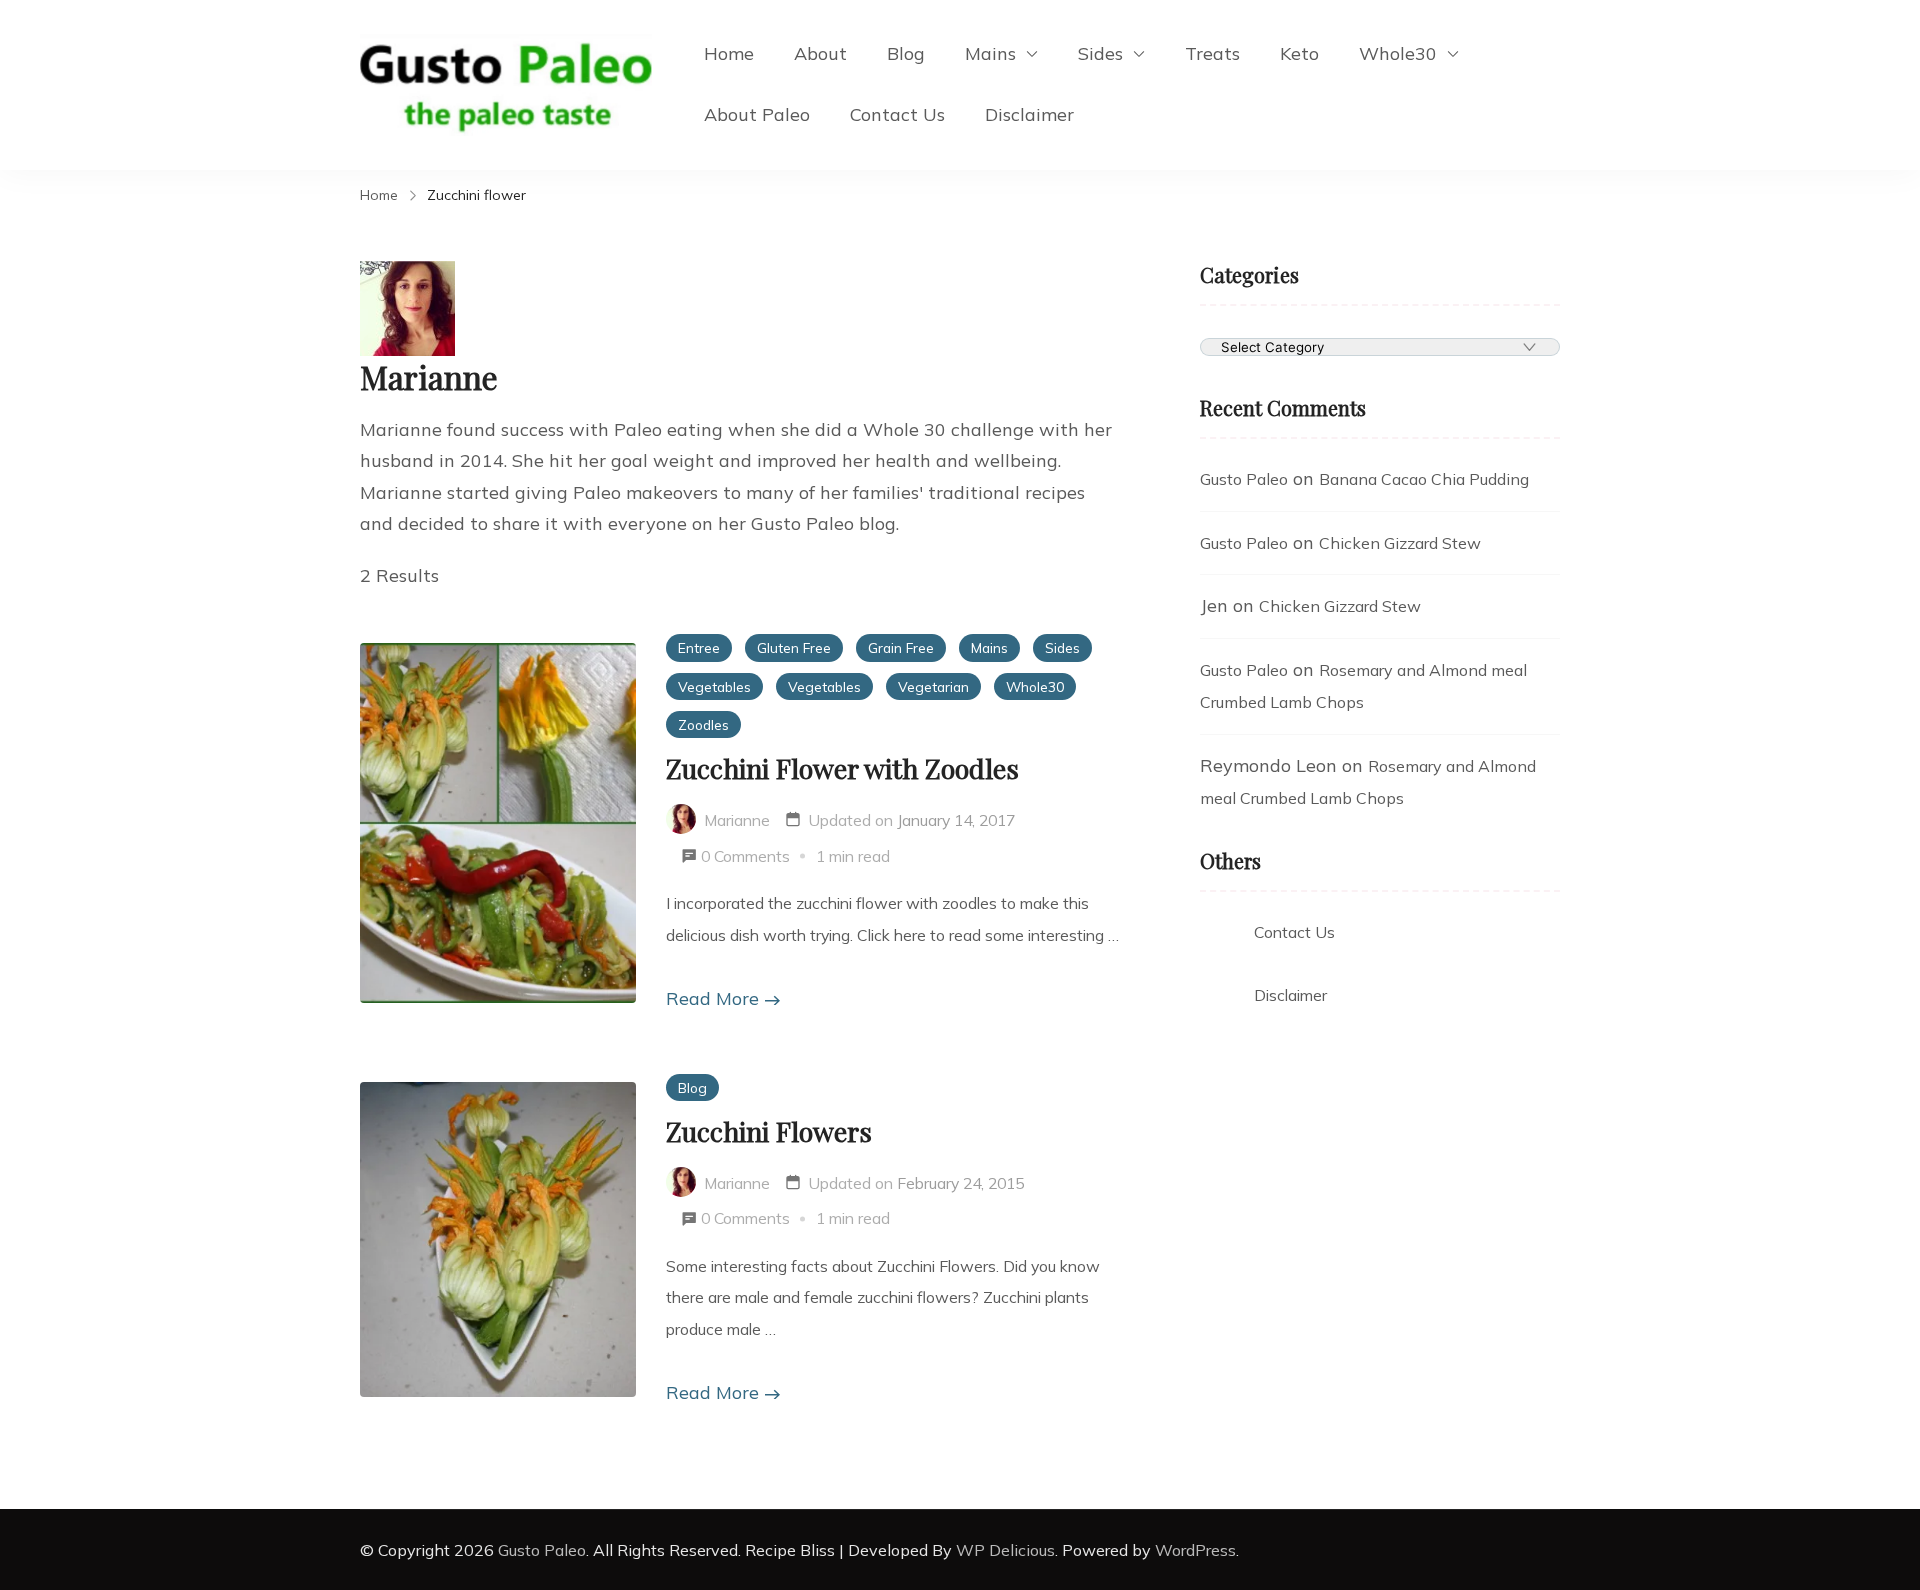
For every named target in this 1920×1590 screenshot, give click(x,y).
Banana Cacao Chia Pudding (1424, 479)
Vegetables (714, 686)
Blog (906, 53)
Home (729, 53)
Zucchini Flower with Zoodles (842, 768)
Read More (712, 998)
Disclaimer (1029, 114)
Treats (1212, 53)
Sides (1100, 53)
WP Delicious (1005, 1550)
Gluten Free (794, 647)
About (820, 53)
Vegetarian (933, 686)
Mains (990, 53)
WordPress (1195, 1550)
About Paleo (757, 114)
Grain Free (901, 647)
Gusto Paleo (1244, 479)
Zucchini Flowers (769, 1131)
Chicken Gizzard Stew (1400, 543)
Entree (699, 647)
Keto (1299, 53)
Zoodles (703, 724)
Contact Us (897, 114)
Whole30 (1398, 53)
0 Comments (745, 856)
